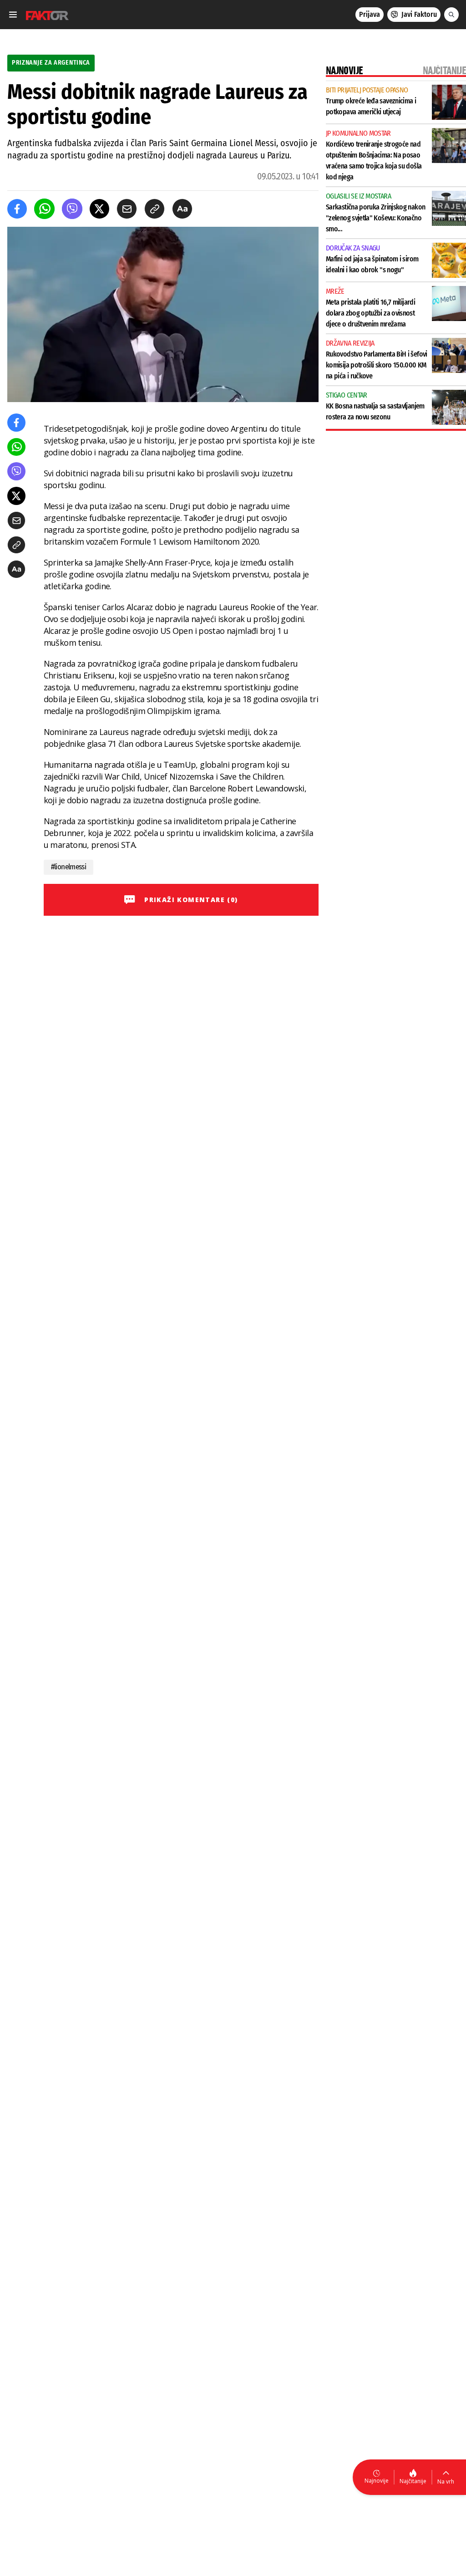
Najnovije (377, 2481)
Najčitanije (413, 2481)
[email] (127, 209)
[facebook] (17, 209)
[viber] (72, 209)
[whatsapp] (44, 209)
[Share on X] (99, 209)
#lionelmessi (68, 867)
